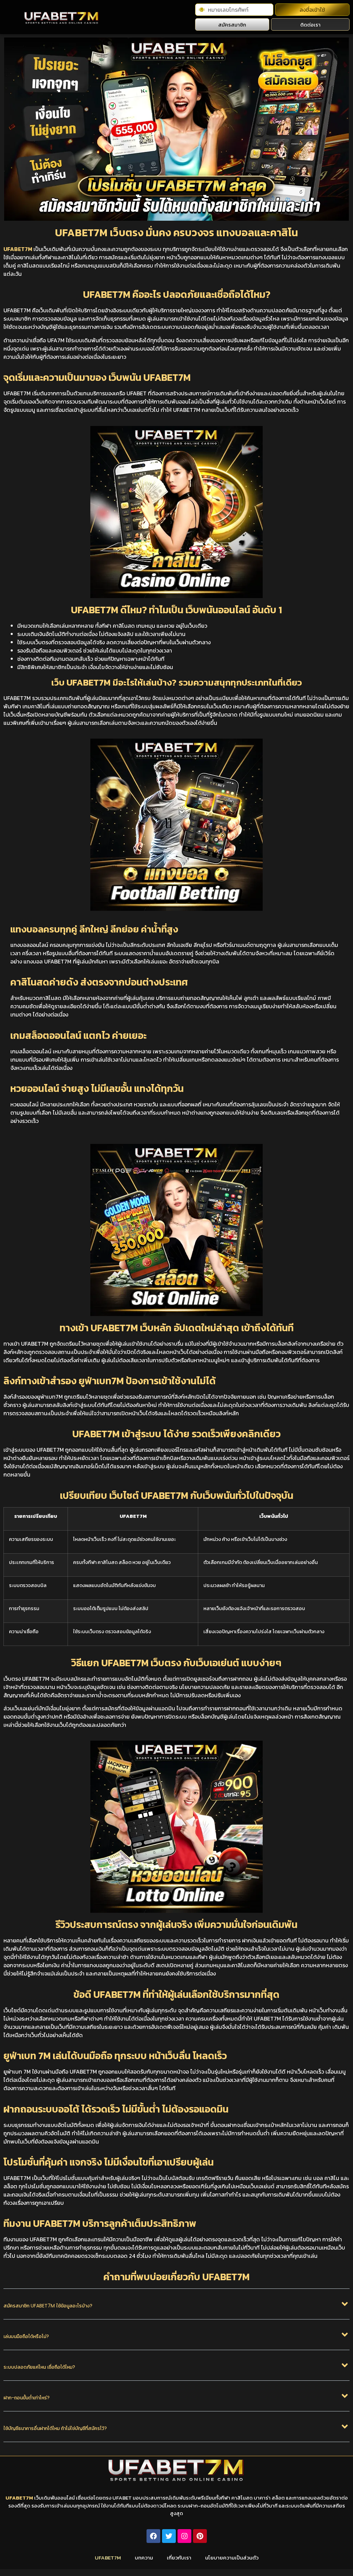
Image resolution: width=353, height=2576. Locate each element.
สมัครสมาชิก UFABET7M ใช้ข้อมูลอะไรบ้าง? (48, 2306)
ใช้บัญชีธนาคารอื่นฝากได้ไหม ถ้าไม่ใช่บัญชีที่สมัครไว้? (55, 2428)
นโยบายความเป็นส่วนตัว (232, 2558)
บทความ (144, 2558)
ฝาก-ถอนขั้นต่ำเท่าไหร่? (27, 2398)
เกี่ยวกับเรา (179, 2558)
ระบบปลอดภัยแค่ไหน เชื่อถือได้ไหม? (39, 2367)
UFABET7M (18, 249)
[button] (176, 2309)
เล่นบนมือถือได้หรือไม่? (26, 2336)
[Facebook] (153, 2536)
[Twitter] (169, 2536)
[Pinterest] (200, 2536)
